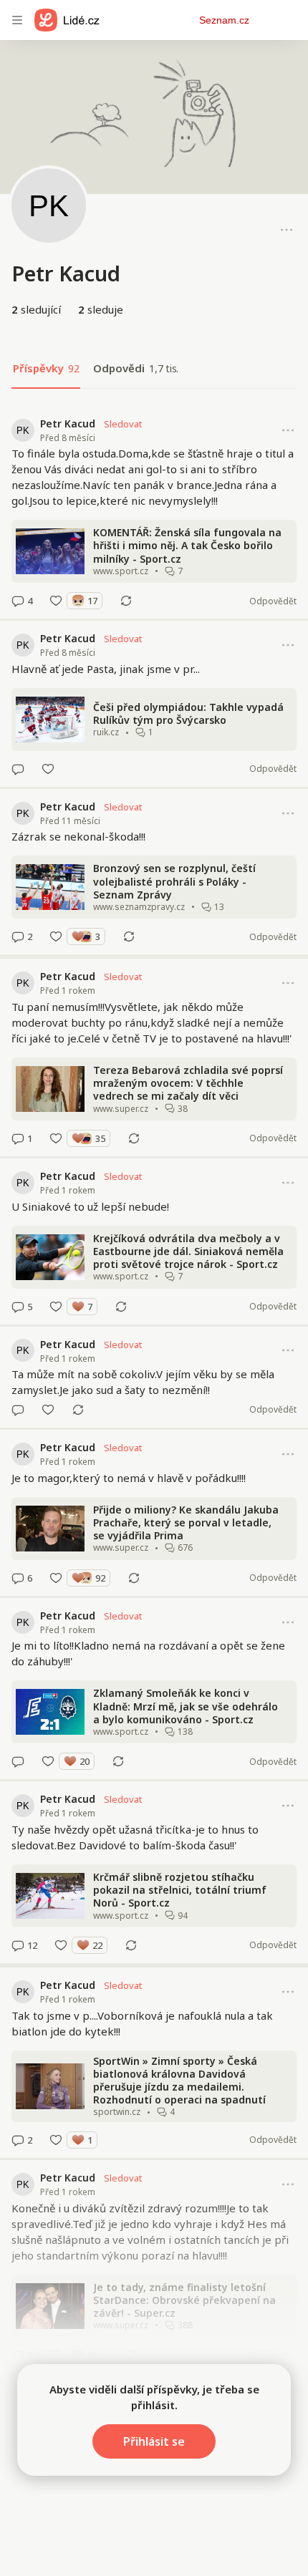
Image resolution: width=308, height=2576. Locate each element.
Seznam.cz (224, 20)
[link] (154, 513)
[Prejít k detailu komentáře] (18, 601)
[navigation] (17, 20)
